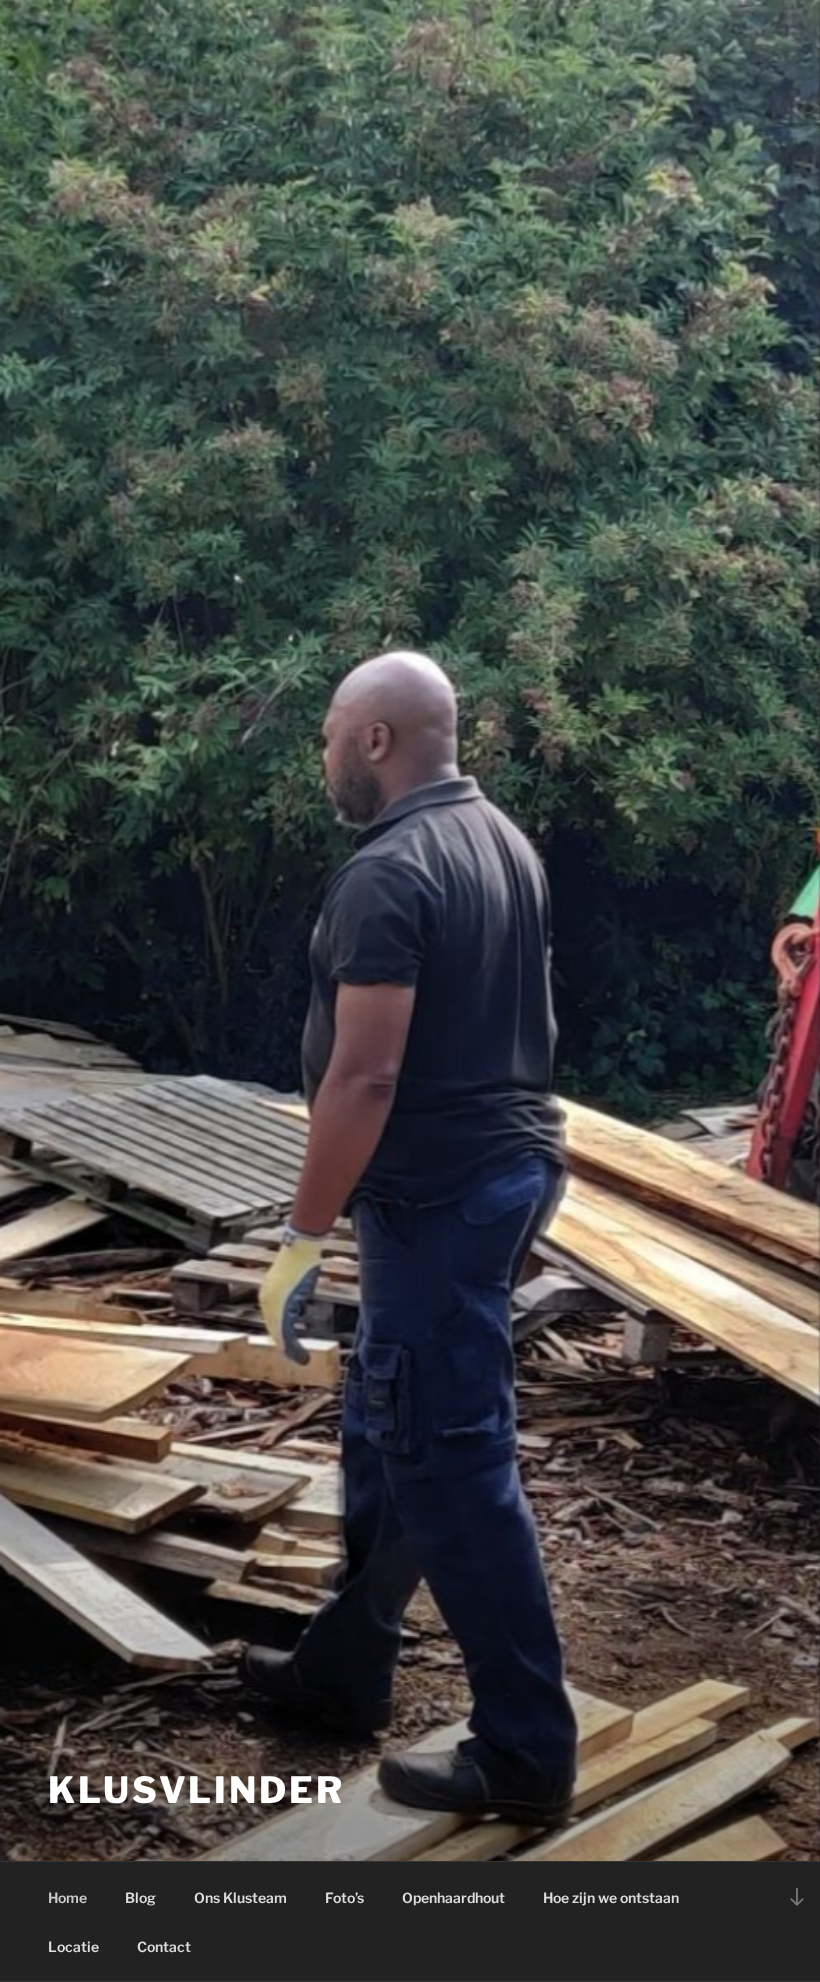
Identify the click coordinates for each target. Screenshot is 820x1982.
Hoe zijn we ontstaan (611, 1897)
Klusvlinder (196, 1790)
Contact (164, 1946)
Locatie (73, 1946)
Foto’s (344, 1897)
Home (67, 1897)
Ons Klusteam (240, 1897)
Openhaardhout (453, 1897)
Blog (140, 1897)
